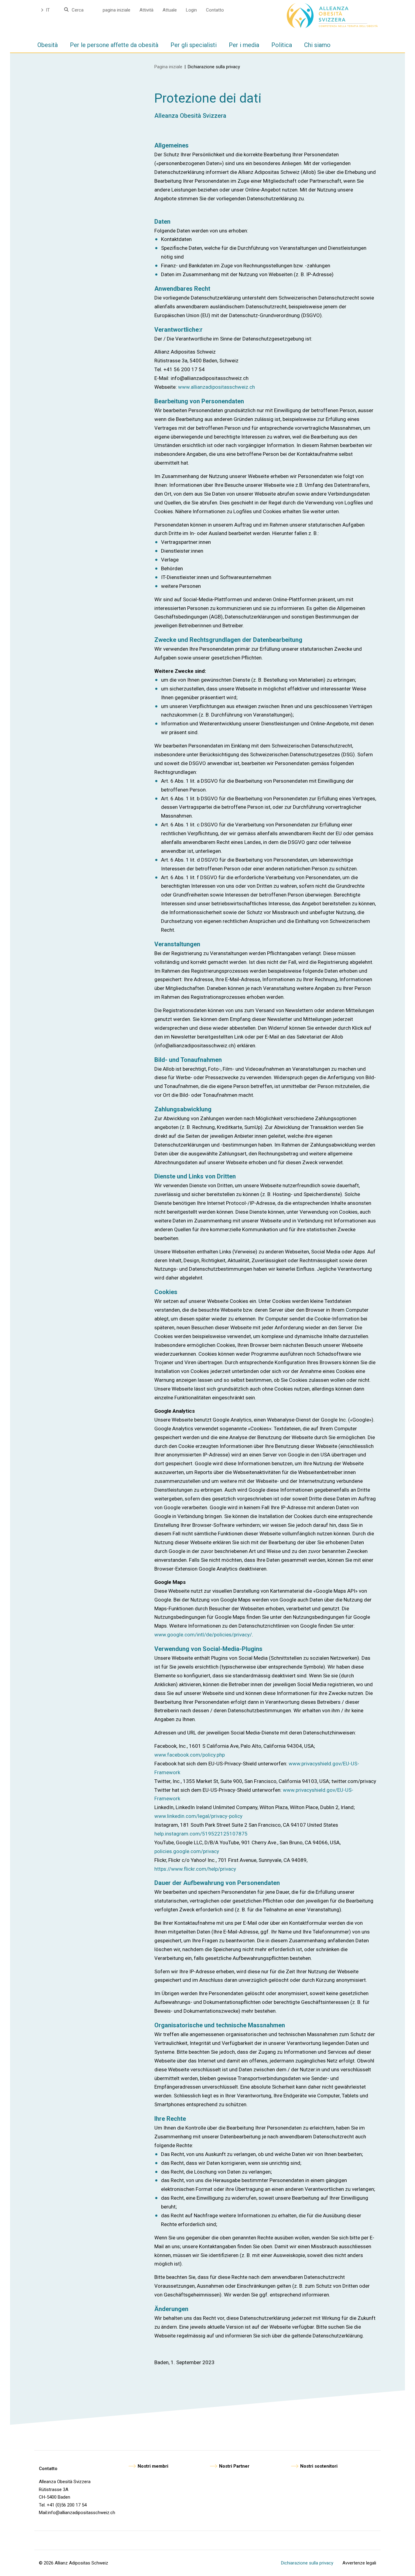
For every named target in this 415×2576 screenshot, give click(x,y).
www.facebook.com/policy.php (190, 1755)
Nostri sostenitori (319, 2466)
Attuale (170, 10)
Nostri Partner (234, 2466)
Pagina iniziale (168, 67)
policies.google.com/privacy (187, 1851)
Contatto (215, 10)
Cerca (78, 10)
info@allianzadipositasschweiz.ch (81, 2513)
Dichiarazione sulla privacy (307, 2563)
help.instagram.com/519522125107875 (201, 1834)
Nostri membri (153, 2466)
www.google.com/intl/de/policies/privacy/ (203, 1635)
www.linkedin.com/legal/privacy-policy (198, 1816)
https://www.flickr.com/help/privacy (195, 1869)
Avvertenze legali (359, 2563)
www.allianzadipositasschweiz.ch (216, 387)
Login (191, 10)
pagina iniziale (117, 10)
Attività (146, 10)
